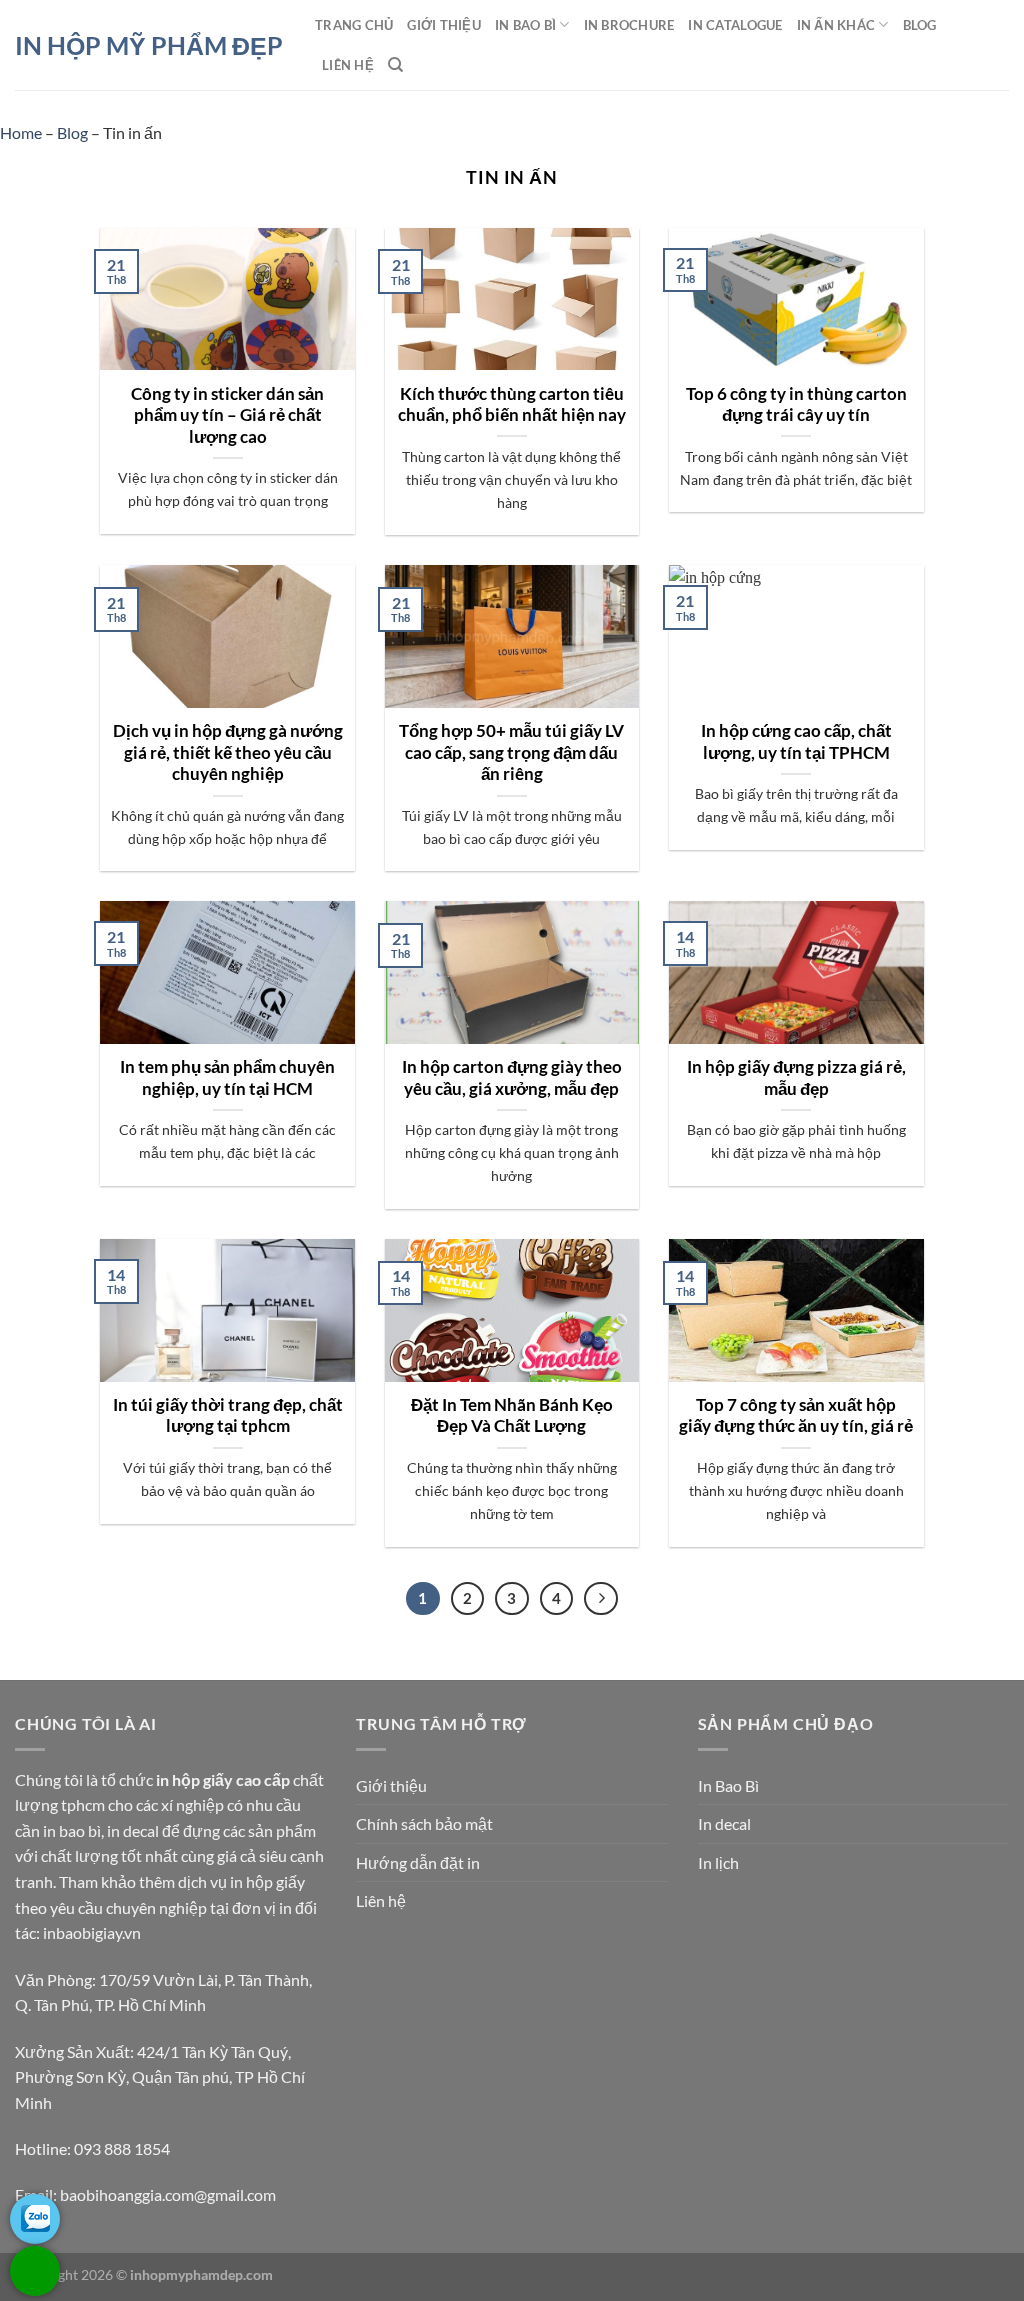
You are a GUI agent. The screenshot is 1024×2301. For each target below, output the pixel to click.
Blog (920, 25)
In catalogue (735, 25)
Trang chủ (354, 25)
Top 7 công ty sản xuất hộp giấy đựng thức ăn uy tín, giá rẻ (796, 1416)
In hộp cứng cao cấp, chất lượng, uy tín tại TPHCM (796, 742)
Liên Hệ (348, 65)
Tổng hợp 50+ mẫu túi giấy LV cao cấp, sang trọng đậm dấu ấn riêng (511, 752)
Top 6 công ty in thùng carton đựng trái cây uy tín (796, 405)
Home (21, 132)
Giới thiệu (444, 25)
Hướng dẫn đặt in (418, 1862)
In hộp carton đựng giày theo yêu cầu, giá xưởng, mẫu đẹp (512, 1078)
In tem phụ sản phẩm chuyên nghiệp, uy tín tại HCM (227, 1078)
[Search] (395, 65)
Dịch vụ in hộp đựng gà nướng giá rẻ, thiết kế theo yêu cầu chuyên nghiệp (228, 752)
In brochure (629, 25)
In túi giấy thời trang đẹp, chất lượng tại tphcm (228, 1416)
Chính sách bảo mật (424, 1823)
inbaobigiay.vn (92, 1932)
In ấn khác (836, 25)
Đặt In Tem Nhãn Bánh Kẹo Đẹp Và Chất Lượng (512, 1416)
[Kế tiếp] (601, 1599)
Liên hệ (381, 1900)
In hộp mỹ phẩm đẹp (149, 45)
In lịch (718, 1862)
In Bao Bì (525, 25)
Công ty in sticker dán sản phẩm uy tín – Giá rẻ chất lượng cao (227, 415)
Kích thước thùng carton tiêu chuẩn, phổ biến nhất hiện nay (512, 405)
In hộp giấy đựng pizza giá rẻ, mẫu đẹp (796, 1078)
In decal (724, 1823)
